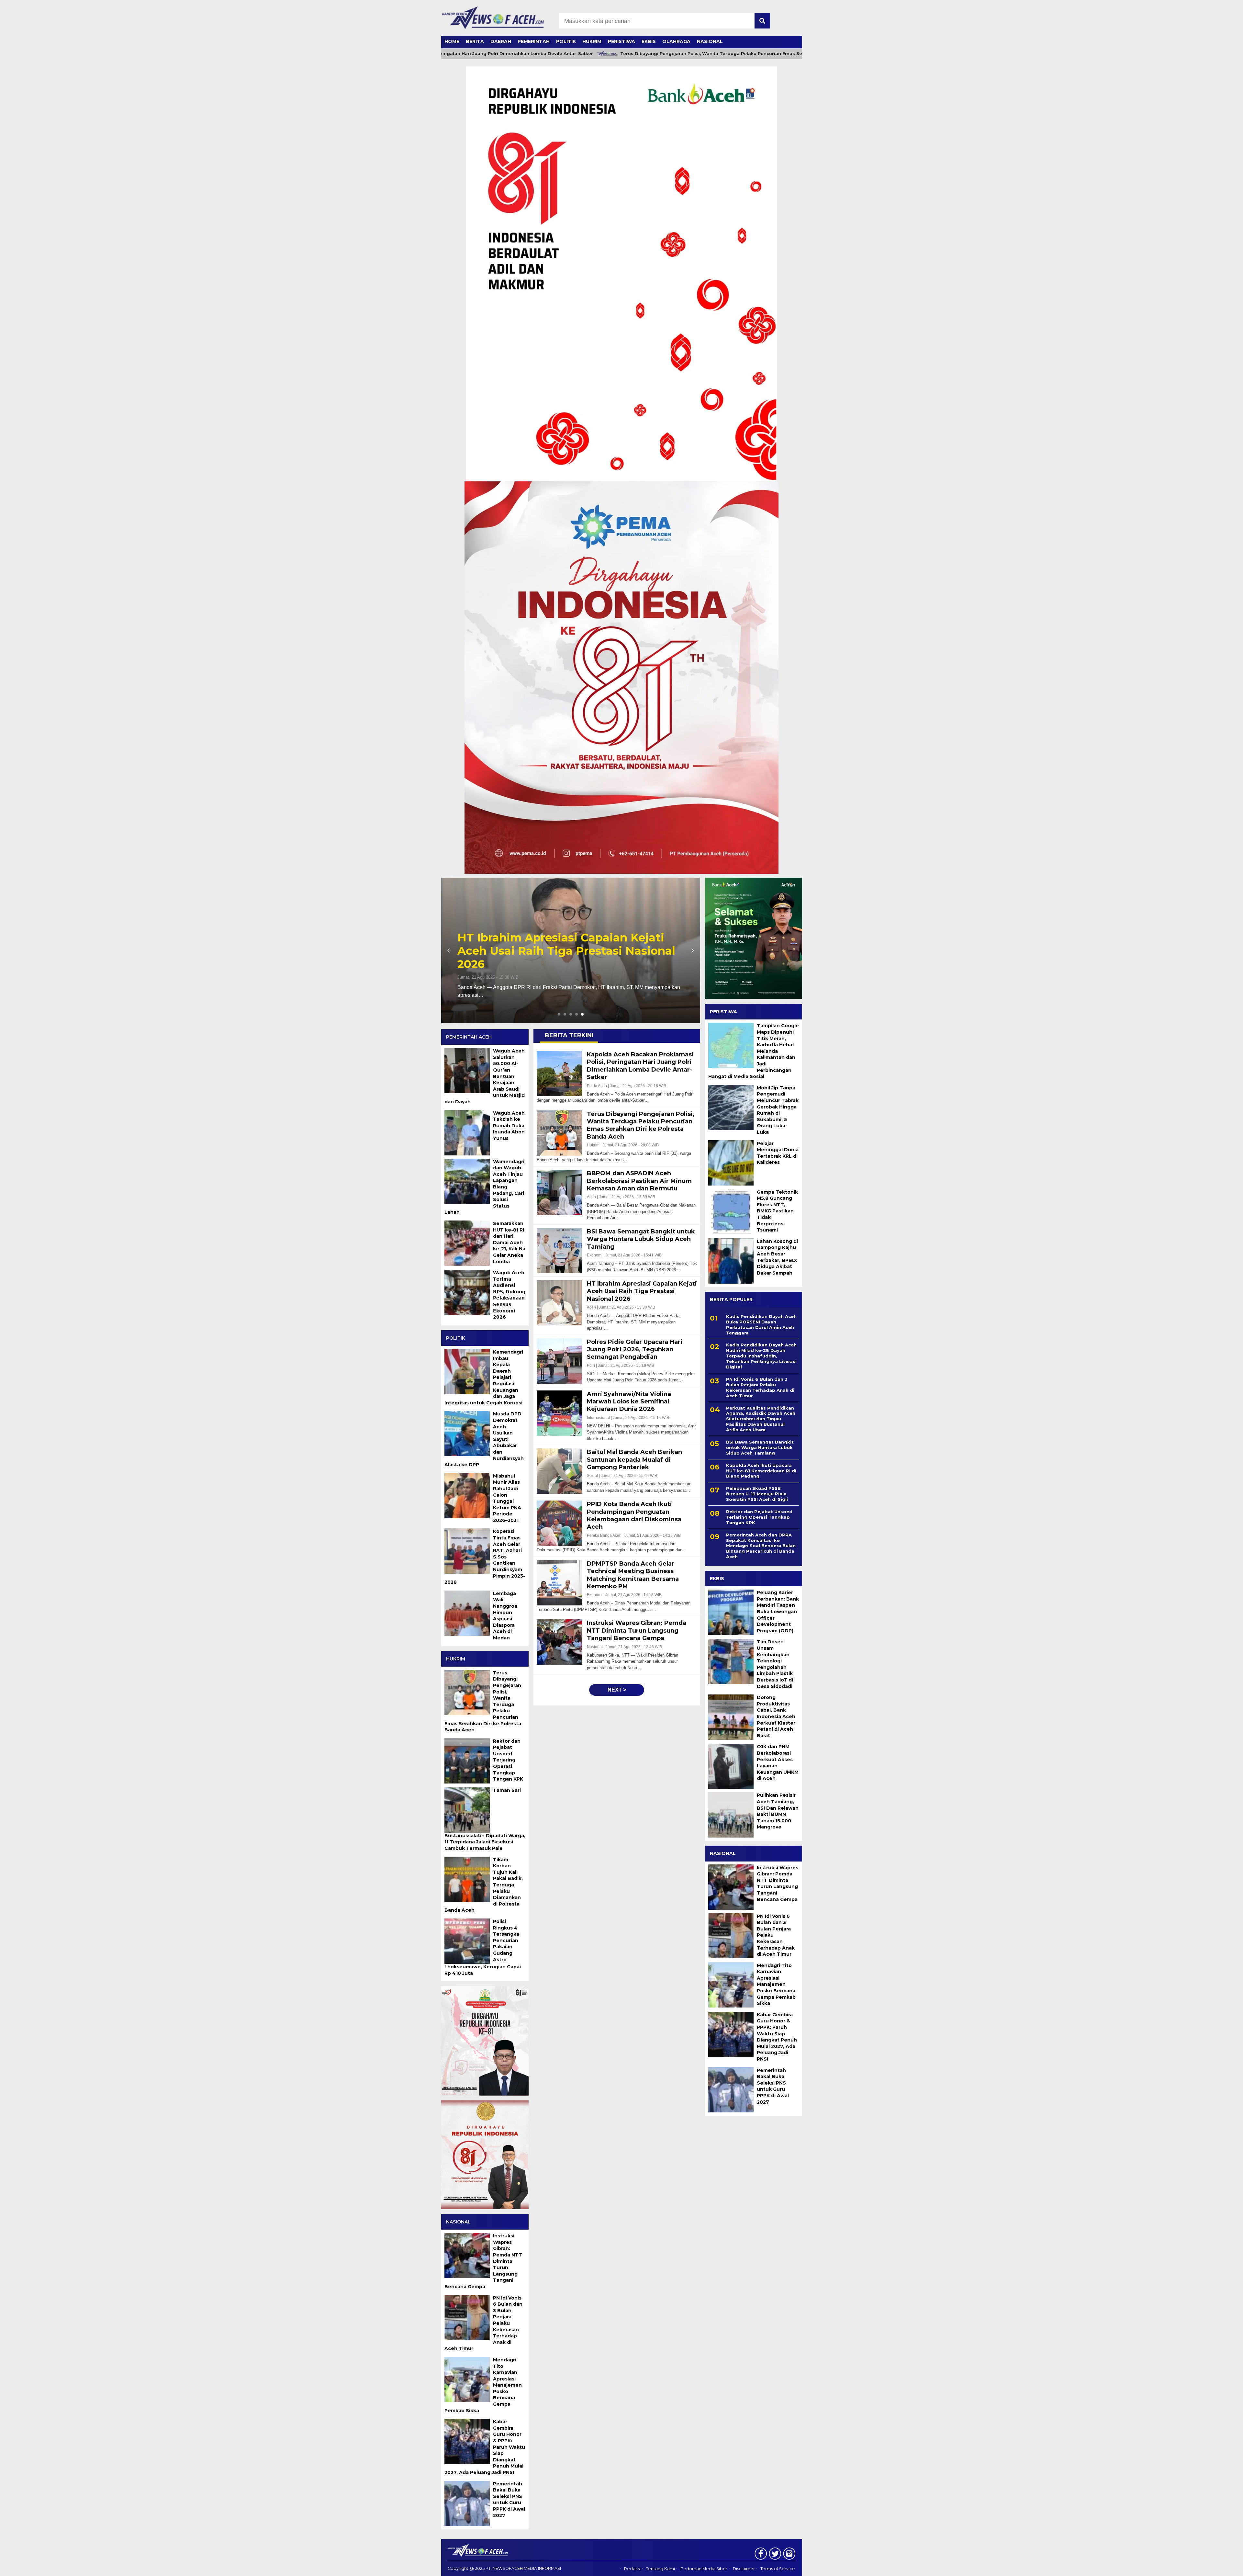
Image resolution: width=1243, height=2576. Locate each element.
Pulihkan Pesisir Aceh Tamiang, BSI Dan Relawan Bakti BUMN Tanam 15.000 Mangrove (778, 1811)
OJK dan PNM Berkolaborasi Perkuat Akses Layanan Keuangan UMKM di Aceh (778, 1762)
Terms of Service (778, 2569)
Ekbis (649, 41)
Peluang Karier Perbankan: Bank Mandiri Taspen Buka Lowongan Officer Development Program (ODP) (778, 1612)
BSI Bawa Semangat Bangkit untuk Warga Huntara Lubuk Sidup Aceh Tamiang (760, 1447)
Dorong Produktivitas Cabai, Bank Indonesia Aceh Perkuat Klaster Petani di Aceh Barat (776, 1716)
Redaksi (632, 2569)
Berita (475, 41)
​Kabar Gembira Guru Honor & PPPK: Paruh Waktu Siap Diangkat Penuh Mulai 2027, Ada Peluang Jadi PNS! (777, 2037)
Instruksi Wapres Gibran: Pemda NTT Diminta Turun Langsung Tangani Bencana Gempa (778, 1883)
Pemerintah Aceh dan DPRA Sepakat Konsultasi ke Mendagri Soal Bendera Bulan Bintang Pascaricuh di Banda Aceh (761, 1546)
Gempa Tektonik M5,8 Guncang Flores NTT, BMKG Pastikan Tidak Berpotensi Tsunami (777, 1211)
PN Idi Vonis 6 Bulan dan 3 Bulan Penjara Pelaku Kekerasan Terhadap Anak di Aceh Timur (760, 1387)
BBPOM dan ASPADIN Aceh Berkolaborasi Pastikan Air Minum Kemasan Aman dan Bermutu (555, 951)
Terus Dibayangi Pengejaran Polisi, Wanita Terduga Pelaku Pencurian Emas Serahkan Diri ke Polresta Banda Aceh (657, 54)
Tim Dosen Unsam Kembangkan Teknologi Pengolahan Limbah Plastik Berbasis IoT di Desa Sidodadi (775, 1664)
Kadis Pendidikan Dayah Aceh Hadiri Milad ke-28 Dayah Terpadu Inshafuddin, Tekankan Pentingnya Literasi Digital (761, 1356)
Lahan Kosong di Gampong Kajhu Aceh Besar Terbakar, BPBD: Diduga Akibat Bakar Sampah (777, 1257)
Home (452, 41)
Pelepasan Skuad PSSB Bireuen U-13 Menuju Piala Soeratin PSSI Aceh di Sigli (757, 1494)
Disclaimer (744, 2569)
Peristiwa (621, 41)
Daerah (501, 41)
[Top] (1199, 2567)
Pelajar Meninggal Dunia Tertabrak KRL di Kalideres (778, 1153)
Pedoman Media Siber (704, 2569)
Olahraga (676, 41)
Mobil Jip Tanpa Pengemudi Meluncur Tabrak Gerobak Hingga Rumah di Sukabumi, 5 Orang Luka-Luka (778, 1110)
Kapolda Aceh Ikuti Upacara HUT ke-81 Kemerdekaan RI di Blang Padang (761, 1470)
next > (617, 1690)
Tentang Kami (661, 2569)
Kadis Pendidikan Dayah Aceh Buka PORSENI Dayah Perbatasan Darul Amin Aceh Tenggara (761, 1325)
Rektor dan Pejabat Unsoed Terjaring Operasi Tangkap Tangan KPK (759, 1517)
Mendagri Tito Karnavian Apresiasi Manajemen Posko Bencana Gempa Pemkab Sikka (776, 1984)
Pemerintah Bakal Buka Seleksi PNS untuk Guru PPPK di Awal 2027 (773, 2086)
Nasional (710, 41)
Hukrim (592, 41)
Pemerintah (534, 41)
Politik (566, 41)
